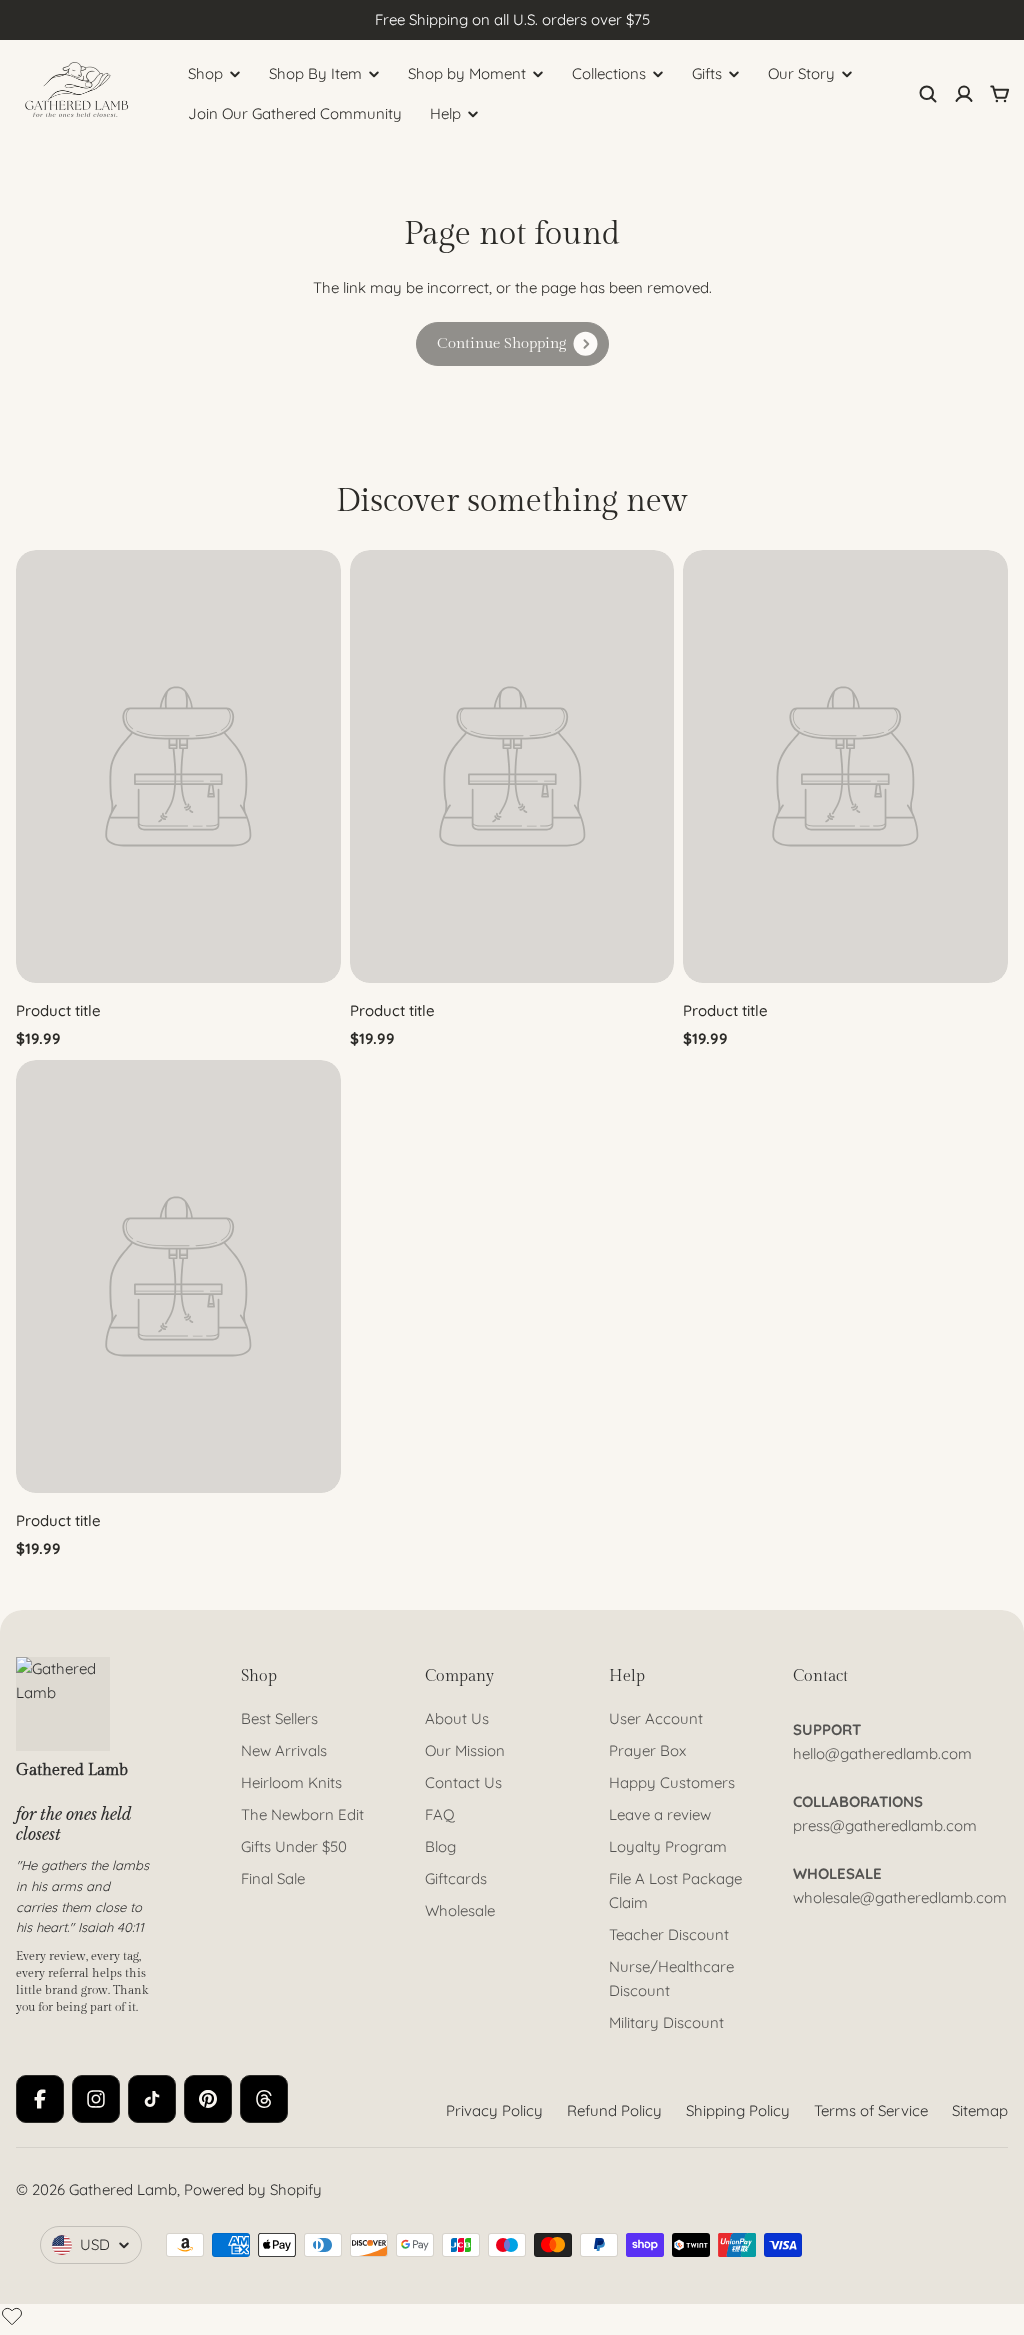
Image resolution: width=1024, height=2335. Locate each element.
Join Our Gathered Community (295, 113)
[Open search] (928, 94)
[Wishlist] (12, 2316)
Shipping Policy (738, 2110)
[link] (512, 344)
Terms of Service (871, 2110)
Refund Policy (614, 2110)
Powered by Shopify (253, 2189)
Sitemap (980, 2110)
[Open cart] (1000, 94)
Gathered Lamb (123, 2189)
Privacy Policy (494, 2110)
